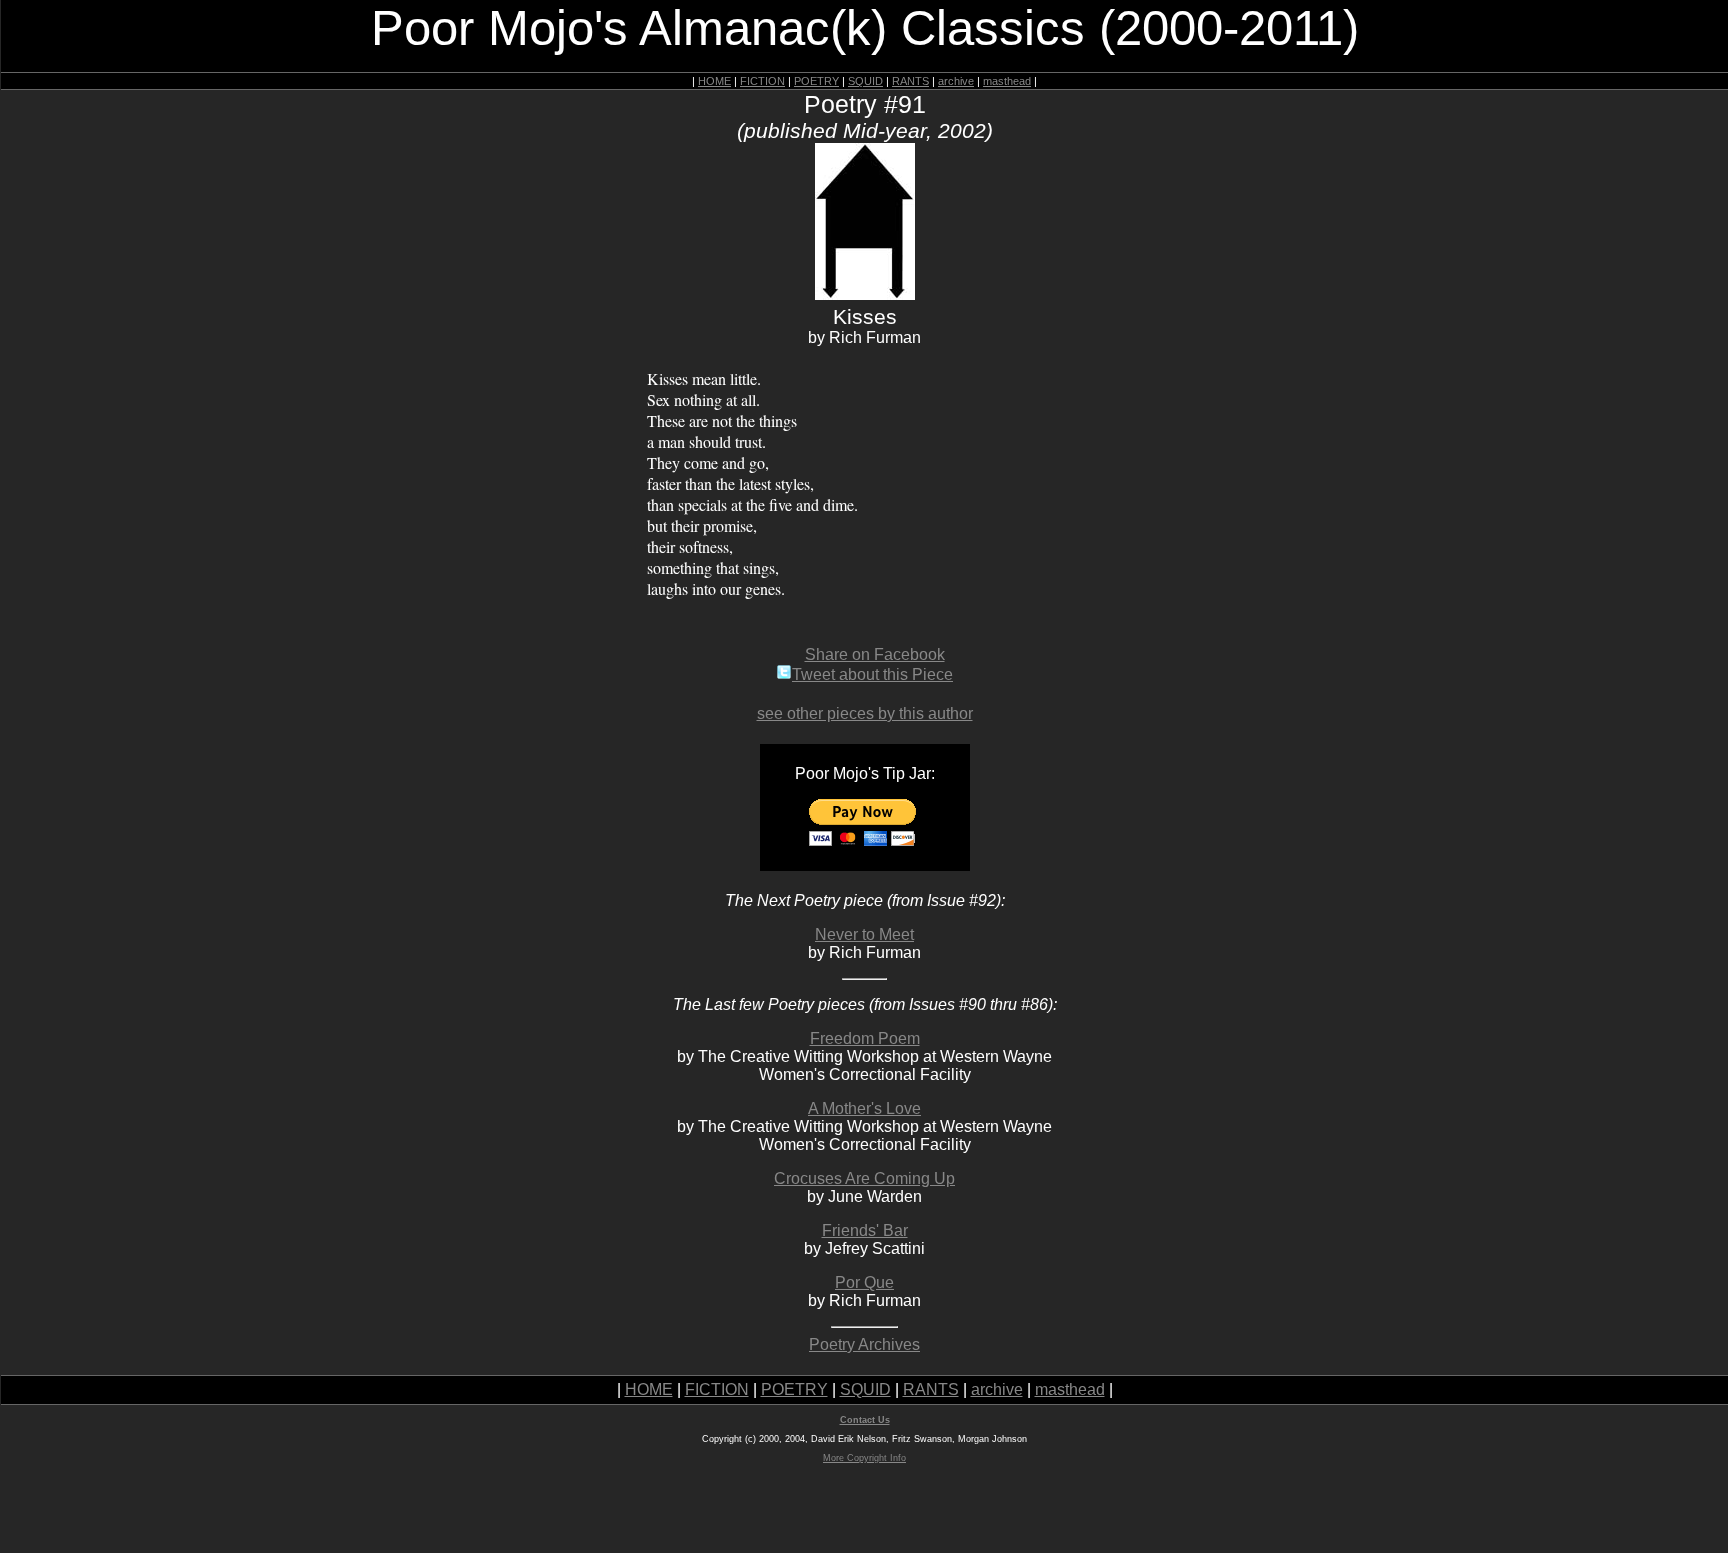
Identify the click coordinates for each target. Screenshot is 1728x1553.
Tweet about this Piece (872, 674)
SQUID (865, 81)
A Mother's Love (864, 1108)
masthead (1007, 81)
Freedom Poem (865, 1038)
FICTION (762, 81)
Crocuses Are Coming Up (864, 1178)
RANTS (910, 81)
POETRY (816, 81)
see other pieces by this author (865, 713)
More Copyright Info (864, 1458)
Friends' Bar (865, 1230)
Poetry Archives (864, 1344)
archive (956, 81)
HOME (714, 81)
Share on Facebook (875, 654)
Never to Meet (864, 934)
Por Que (864, 1282)
